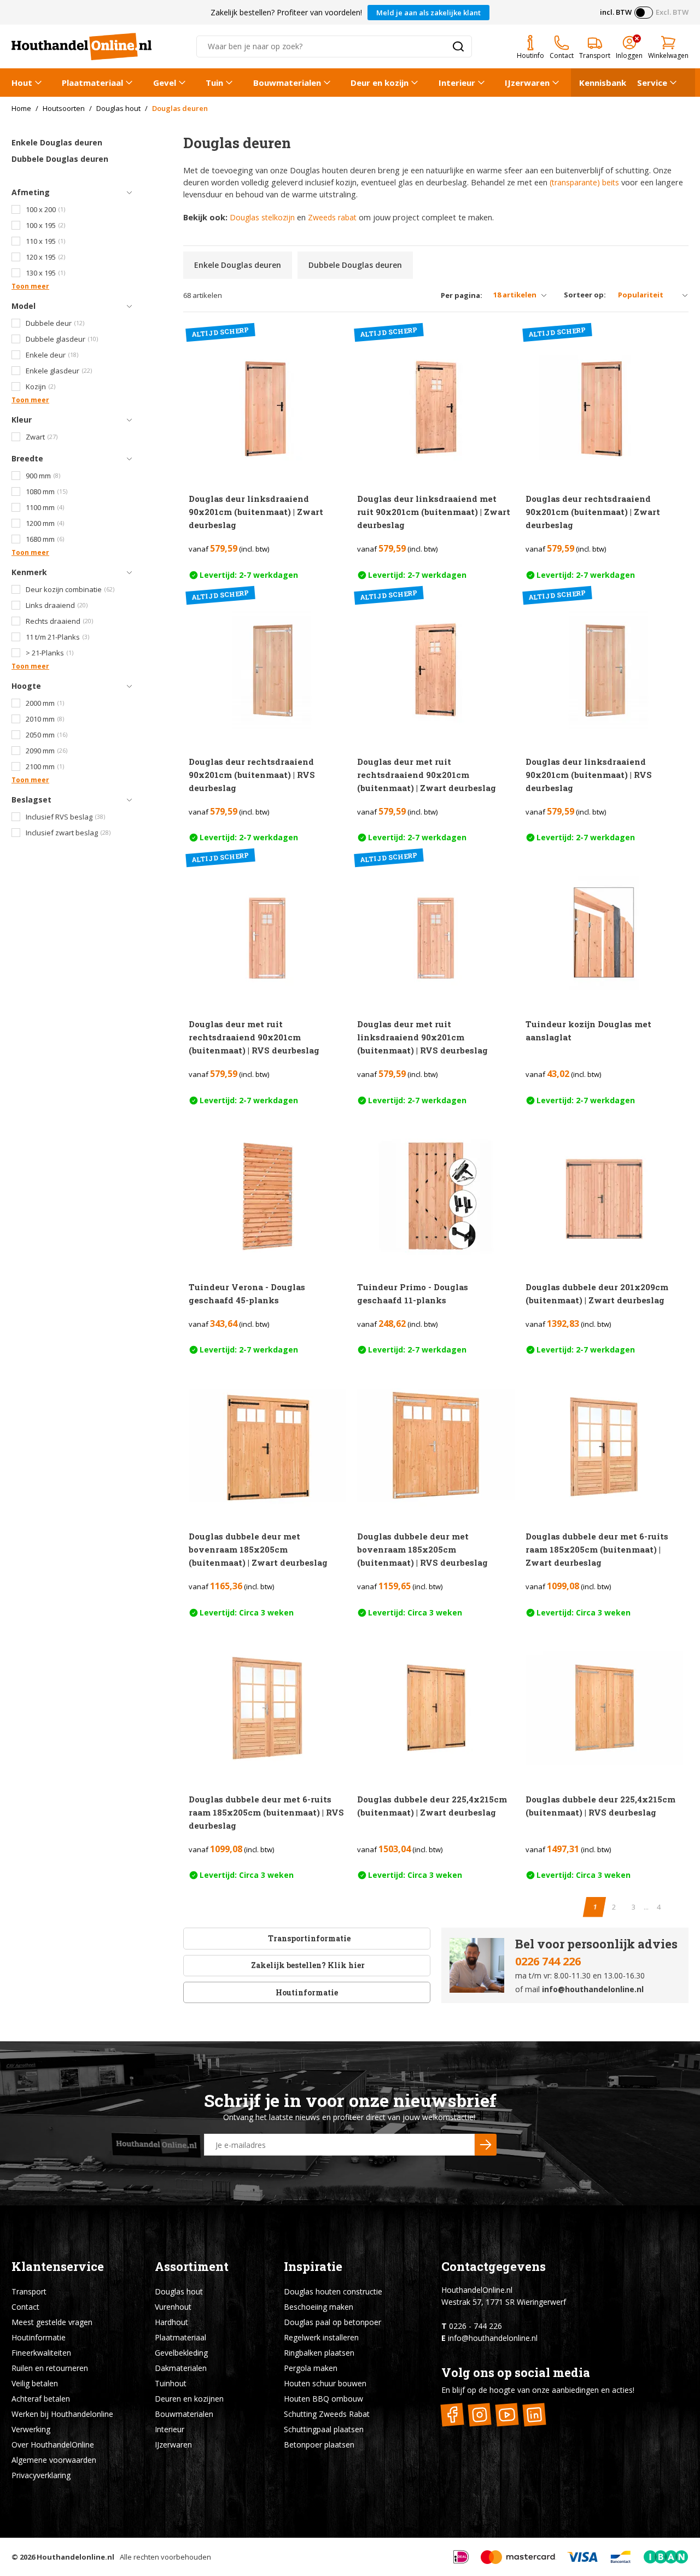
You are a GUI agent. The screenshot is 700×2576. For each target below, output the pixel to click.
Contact (25, 2307)
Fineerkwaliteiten (41, 2353)
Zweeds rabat (332, 217)
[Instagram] (480, 2415)
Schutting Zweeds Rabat (327, 2414)
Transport (29, 2291)
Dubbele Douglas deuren (60, 159)
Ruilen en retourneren (50, 2368)
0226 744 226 (548, 1961)
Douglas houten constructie (333, 2291)
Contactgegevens (494, 2266)
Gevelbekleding (181, 2353)
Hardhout (171, 2322)
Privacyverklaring (41, 2475)
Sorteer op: (585, 295)
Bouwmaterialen (287, 83)
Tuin (214, 83)
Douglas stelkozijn (262, 217)
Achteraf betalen (41, 2399)
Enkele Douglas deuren (57, 142)
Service (652, 83)
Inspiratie (313, 2266)
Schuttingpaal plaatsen (324, 2429)
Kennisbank (603, 83)
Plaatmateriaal (92, 83)
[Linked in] (535, 2415)
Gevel (165, 83)
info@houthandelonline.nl (593, 1989)
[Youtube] (507, 2415)
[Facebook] (453, 2415)
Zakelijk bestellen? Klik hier (307, 1965)
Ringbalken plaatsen (319, 2353)
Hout (22, 83)
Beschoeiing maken (319, 2307)
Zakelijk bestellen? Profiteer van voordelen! (286, 12)
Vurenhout (173, 2307)
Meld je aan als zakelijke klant (428, 13)
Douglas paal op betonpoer (332, 2322)
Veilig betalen (35, 2383)
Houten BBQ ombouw (323, 2399)
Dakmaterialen (181, 2368)
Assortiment (192, 2266)
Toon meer (30, 286)
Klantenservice (58, 2266)
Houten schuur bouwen (325, 2383)
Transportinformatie (309, 1938)
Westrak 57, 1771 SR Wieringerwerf (504, 2302)
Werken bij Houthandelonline (62, 2414)
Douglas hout (179, 2291)
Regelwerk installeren (321, 2337)
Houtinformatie (307, 1992)
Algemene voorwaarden (54, 2460)
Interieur (457, 83)
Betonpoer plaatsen (319, 2445)
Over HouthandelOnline (53, 2445)
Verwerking (31, 2429)
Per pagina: (462, 295)
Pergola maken (311, 2368)
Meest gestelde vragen (52, 2322)
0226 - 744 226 (476, 2326)
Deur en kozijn (380, 83)
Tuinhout (171, 2383)
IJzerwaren (527, 83)
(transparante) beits (584, 182)
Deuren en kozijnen (189, 2399)
